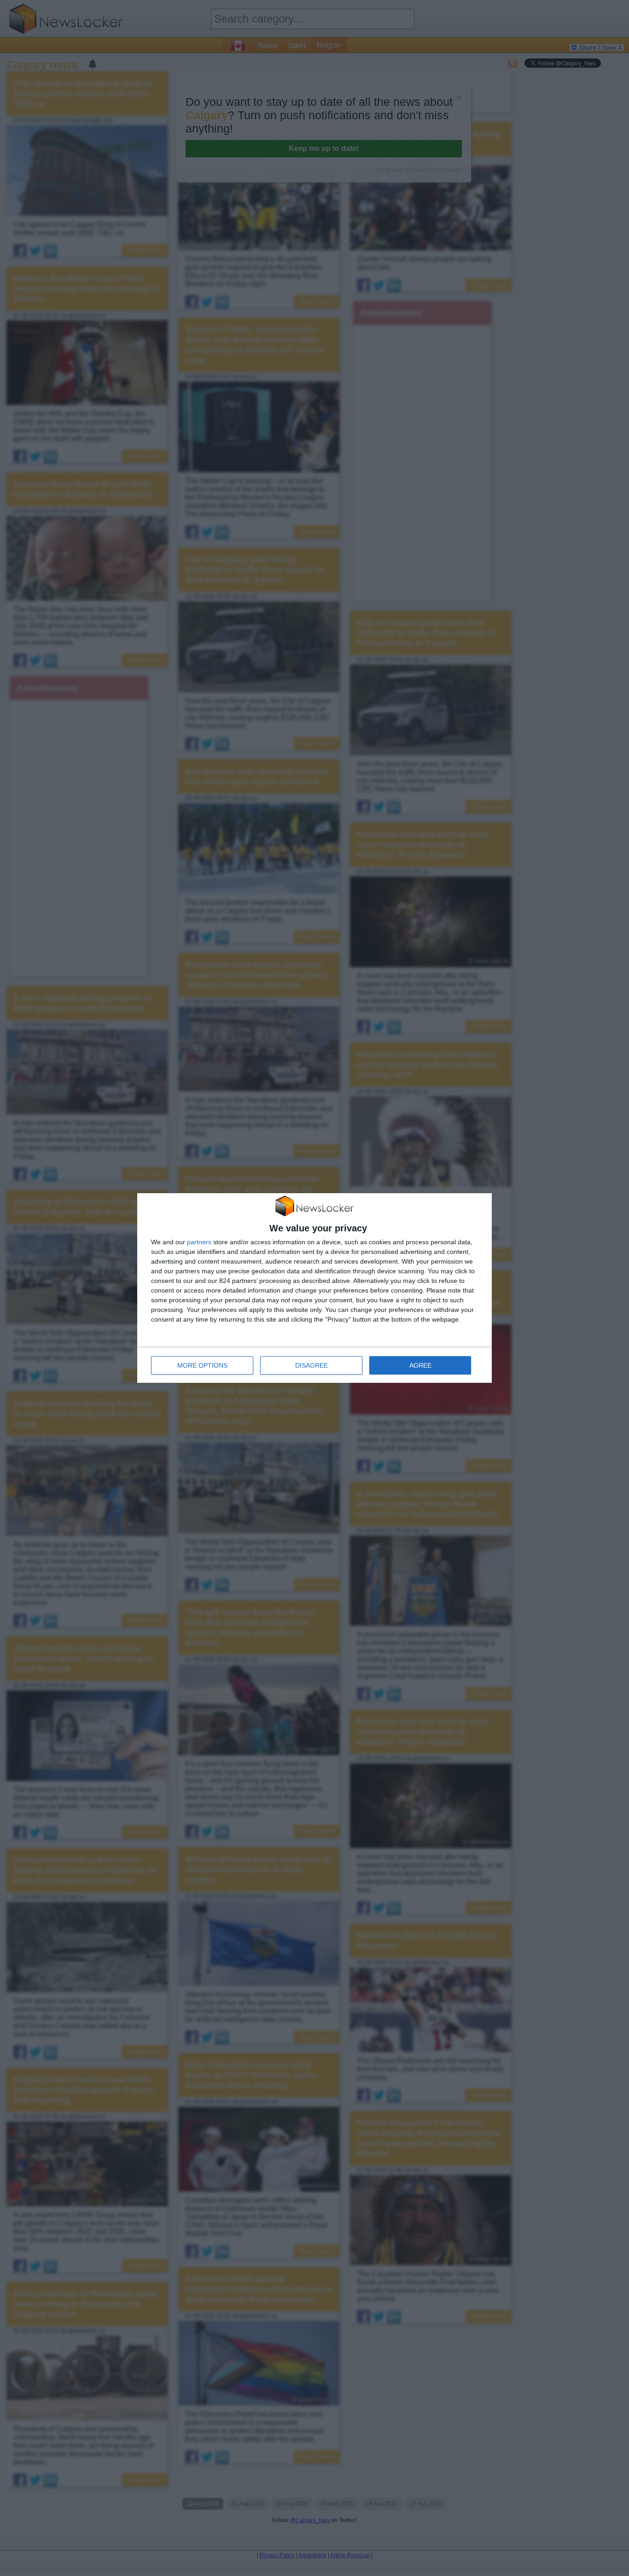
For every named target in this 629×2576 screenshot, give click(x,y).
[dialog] (314, 1288)
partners (199, 1242)
